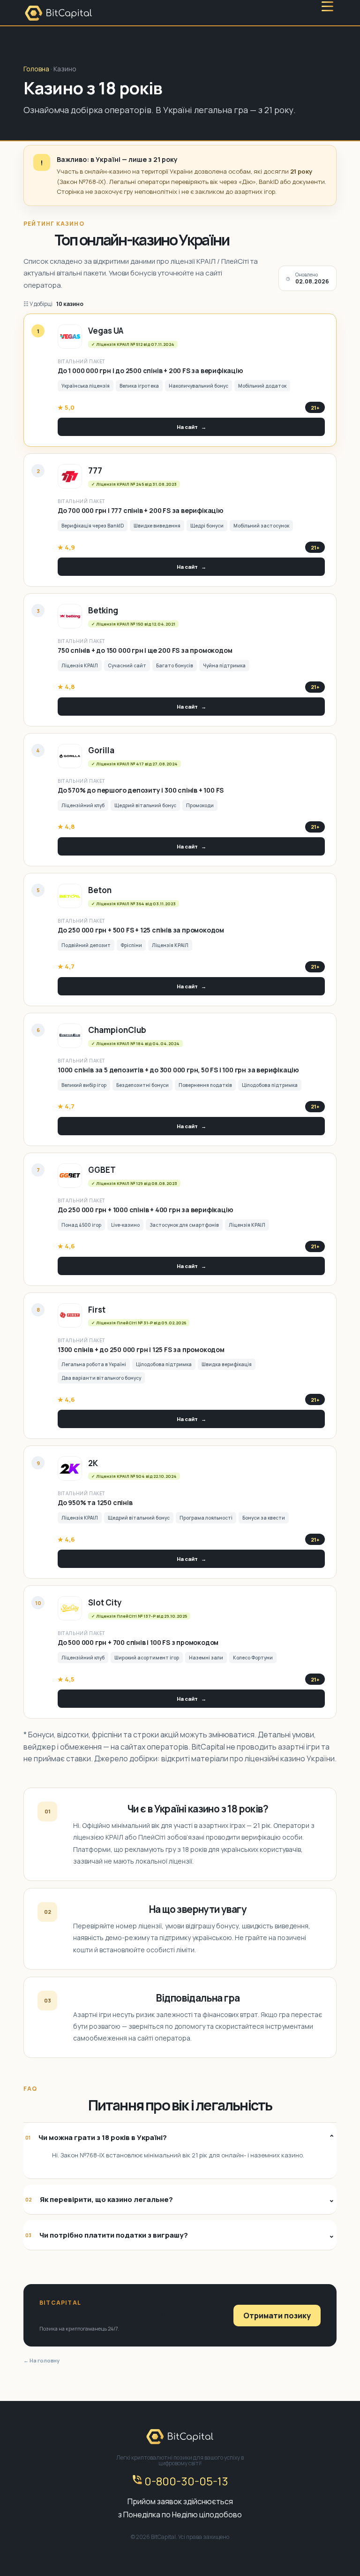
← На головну (41, 2360)
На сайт (191, 427)
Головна (36, 69)
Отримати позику (277, 2316)
